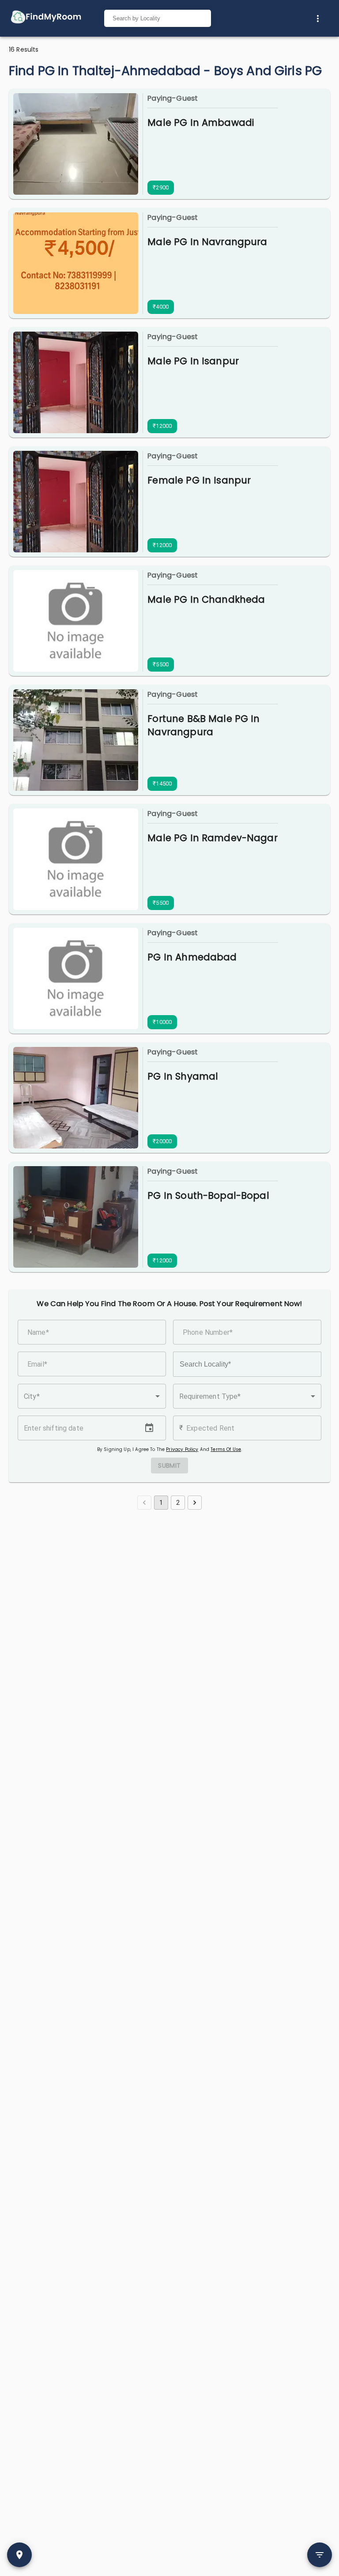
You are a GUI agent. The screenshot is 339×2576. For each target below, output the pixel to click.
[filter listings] (320, 2555)
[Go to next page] (195, 1503)
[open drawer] (46, 18)
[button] (92, 1396)
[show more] (318, 19)
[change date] (149, 1428)
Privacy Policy (182, 1449)
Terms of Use (226, 1449)
